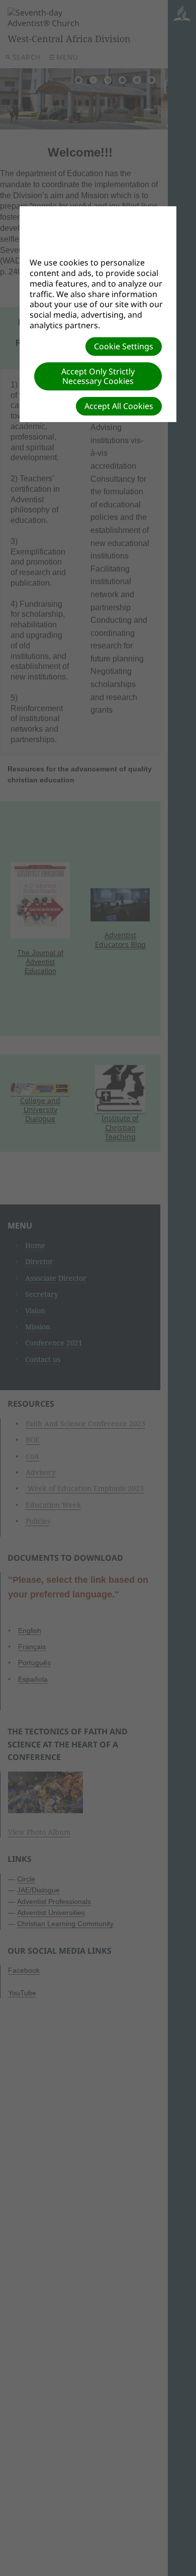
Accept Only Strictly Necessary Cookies (98, 376)
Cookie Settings (124, 346)
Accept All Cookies (119, 406)
